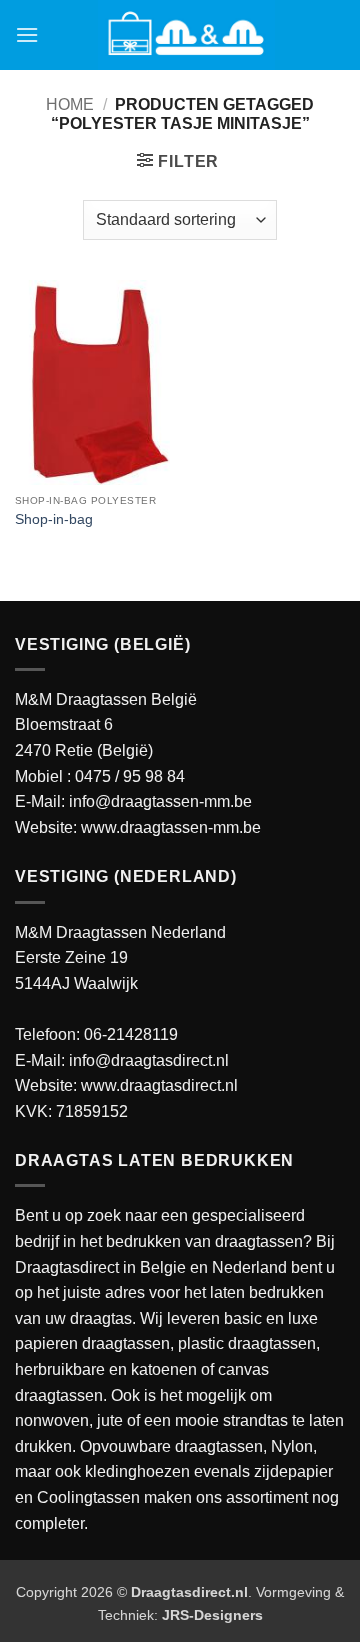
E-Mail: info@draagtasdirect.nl (122, 1060)
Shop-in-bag (54, 519)
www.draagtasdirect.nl (159, 1085)
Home (70, 104)
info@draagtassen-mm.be (160, 801)
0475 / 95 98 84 (130, 776)
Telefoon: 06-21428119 (96, 1034)
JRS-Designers (212, 1615)
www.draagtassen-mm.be (171, 827)
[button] (27, 34)
